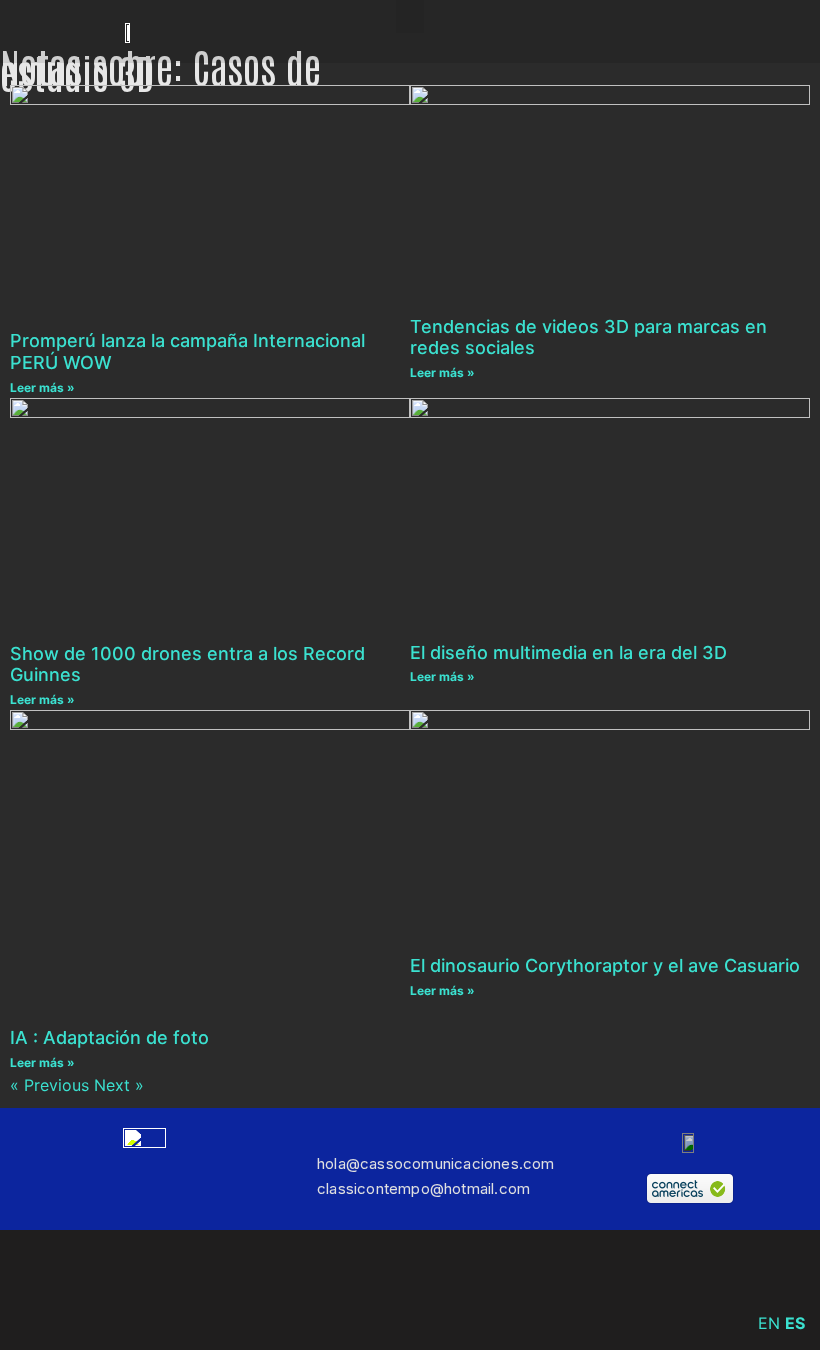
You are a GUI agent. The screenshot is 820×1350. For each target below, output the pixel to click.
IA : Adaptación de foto (109, 1037)
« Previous (49, 1085)
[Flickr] (500, 1290)
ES (795, 1323)
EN (769, 1323)
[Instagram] (320, 1290)
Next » (119, 1085)
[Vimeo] (380, 1290)
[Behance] (440, 1290)
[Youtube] (560, 1290)
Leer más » (42, 387)
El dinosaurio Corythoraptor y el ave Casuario (605, 965)
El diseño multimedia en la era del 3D (568, 652)
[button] (410, 16)
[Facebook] (260, 1290)
